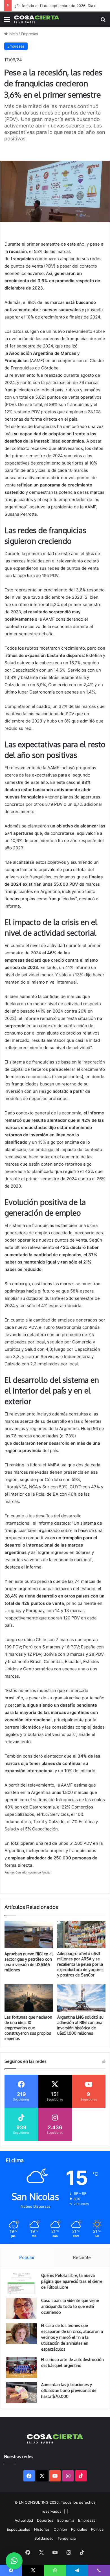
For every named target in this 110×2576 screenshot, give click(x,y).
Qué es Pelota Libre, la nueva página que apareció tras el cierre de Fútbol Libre (72, 2281)
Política (97, 2529)
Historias (42, 2529)
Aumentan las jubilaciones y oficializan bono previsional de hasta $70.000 (69, 2390)
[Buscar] (103, 21)
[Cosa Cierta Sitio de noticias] (37, 19)
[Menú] (7, 21)
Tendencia (67, 2538)
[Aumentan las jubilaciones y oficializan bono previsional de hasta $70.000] (21, 2392)
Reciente (82, 2257)
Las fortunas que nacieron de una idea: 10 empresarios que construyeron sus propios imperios (28, 2028)
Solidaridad (44, 2538)
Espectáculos (18, 2529)
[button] (14, 2561)
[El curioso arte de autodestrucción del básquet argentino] (21, 2367)
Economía (66, 2520)
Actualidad (24, 2520)
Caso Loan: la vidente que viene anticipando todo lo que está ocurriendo (70, 2306)
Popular (27, 2257)
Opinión (60, 2529)
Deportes (45, 2520)
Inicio (13, 34)
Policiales (79, 2529)
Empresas (29, 34)
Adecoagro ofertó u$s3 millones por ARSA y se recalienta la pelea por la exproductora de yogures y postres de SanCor (80, 1964)
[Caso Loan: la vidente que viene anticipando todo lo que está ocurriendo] (21, 2308)
